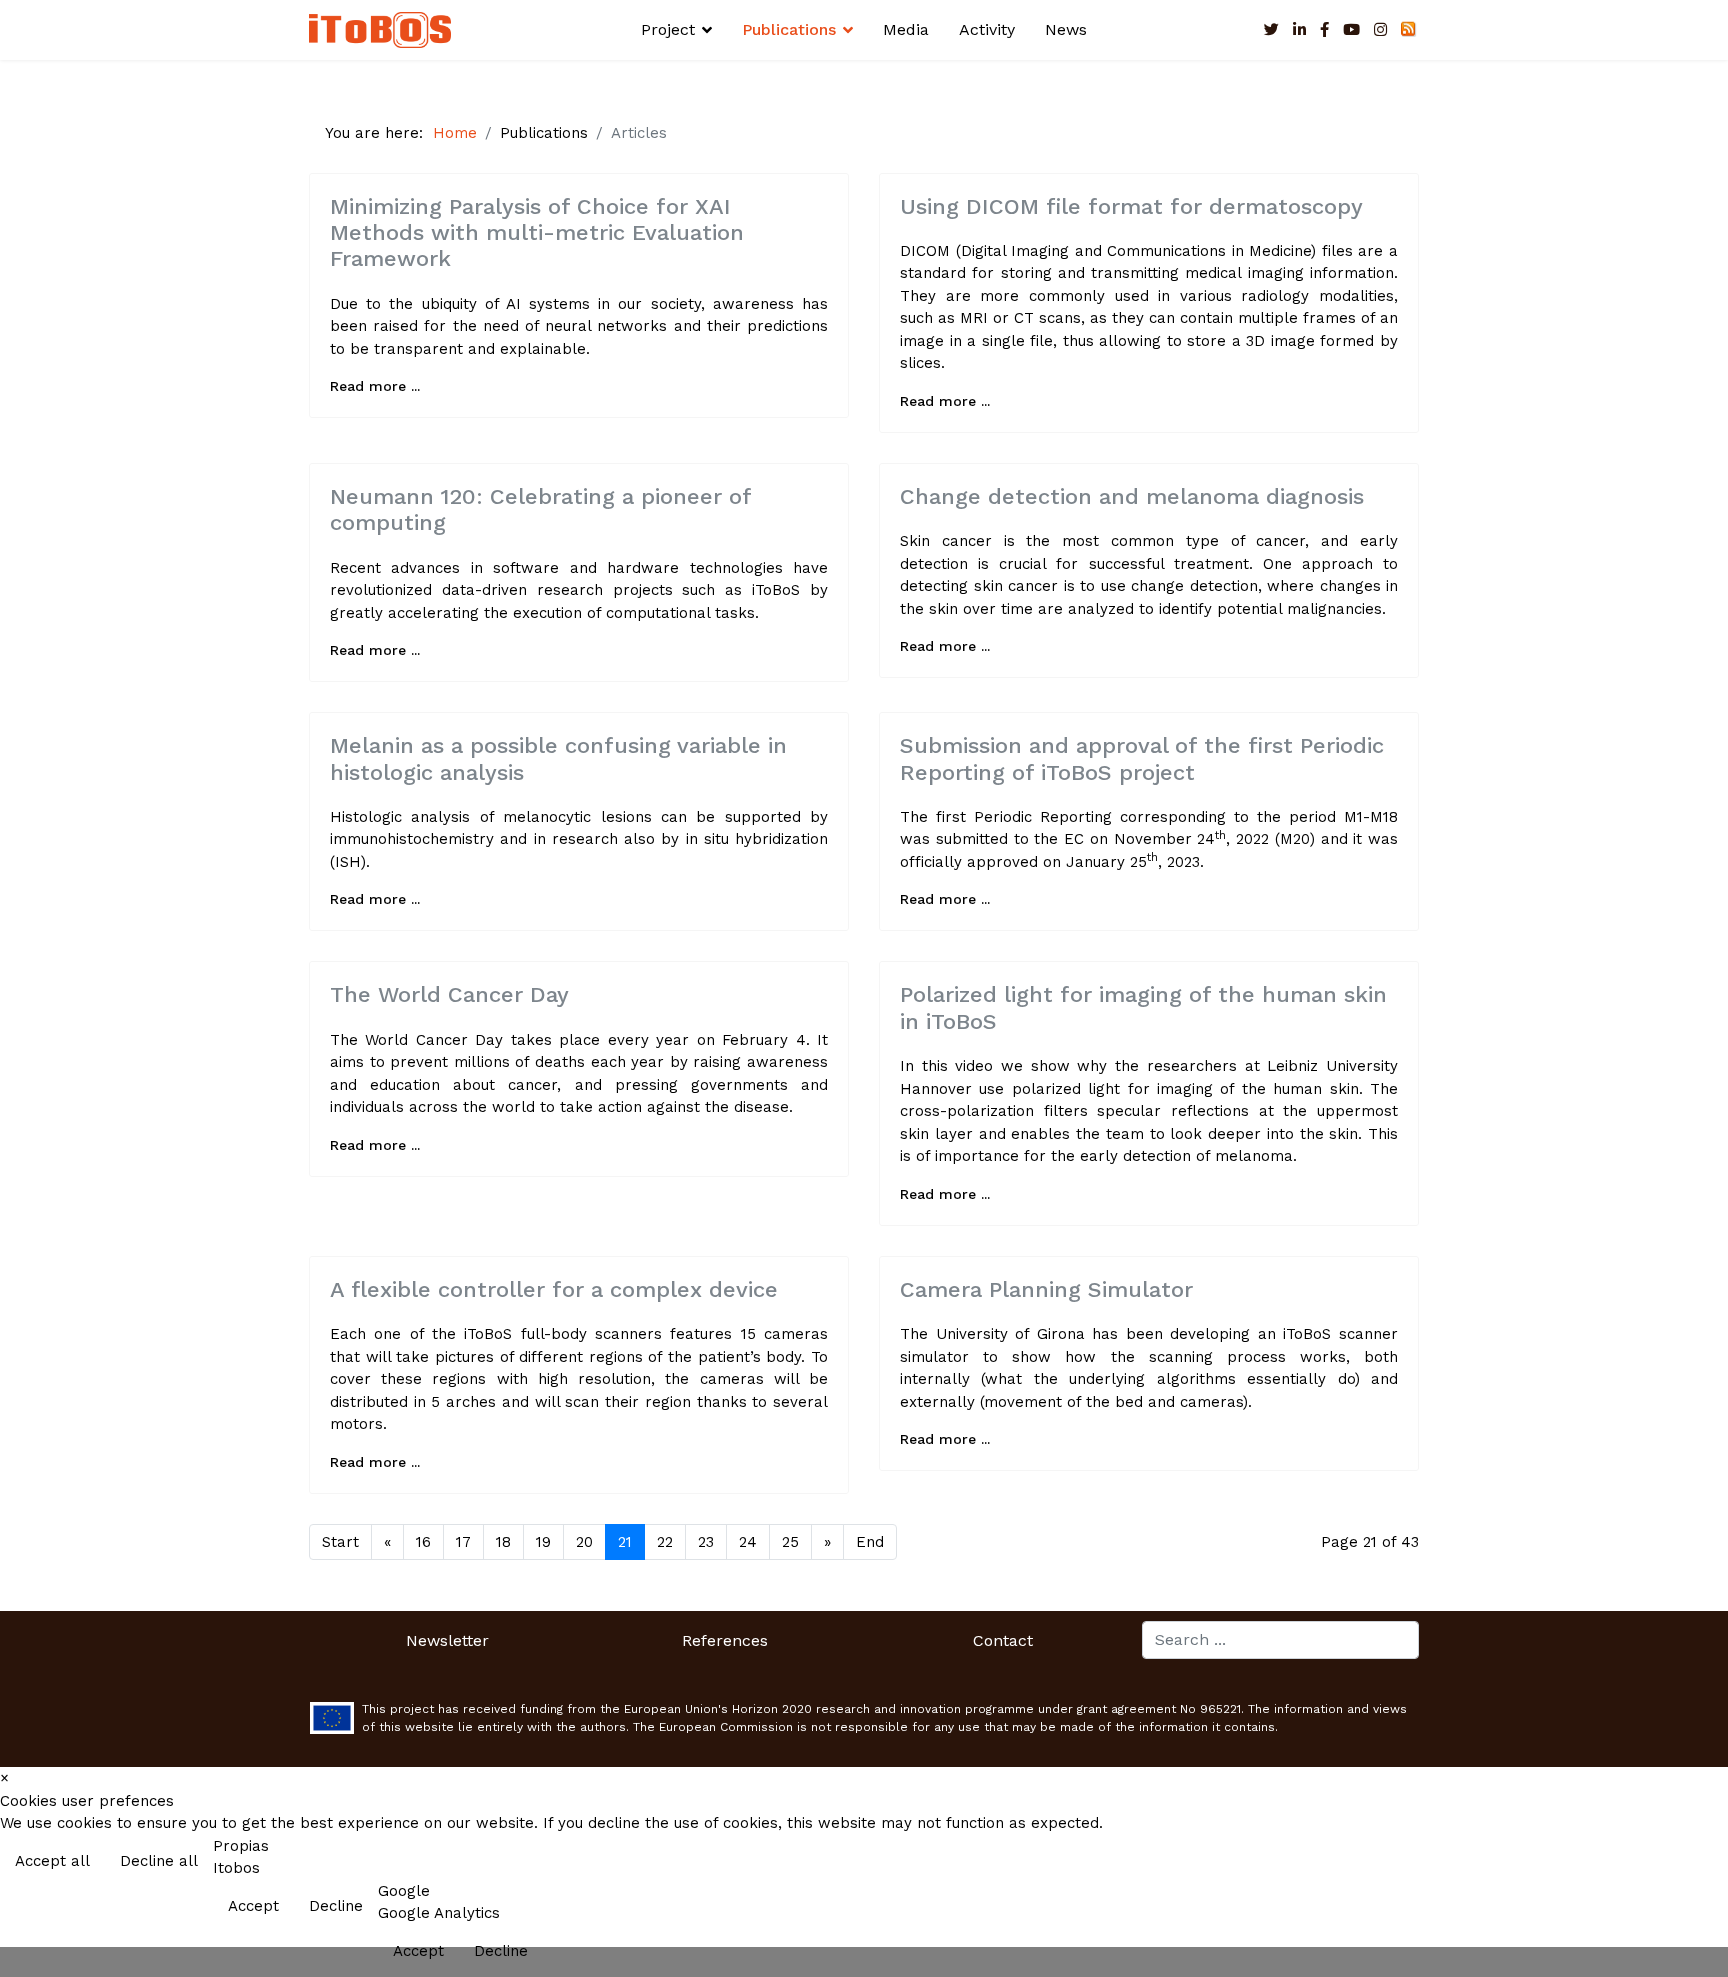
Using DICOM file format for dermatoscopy (1131, 206)
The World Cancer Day (449, 994)
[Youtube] (1351, 30)
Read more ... (375, 386)
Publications (789, 29)
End (870, 1542)
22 (665, 1542)
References (725, 1640)
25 (790, 1542)
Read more (1670, 1863)
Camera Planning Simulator (1046, 1289)
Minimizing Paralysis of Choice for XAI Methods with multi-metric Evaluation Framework (537, 233)
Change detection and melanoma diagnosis (1132, 496)
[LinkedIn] (1299, 30)
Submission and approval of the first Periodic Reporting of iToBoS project (1142, 758)
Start (340, 1542)
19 (543, 1542)
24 (748, 1542)
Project (668, 29)
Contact (1003, 1640)
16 (423, 1542)
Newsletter (447, 1640)
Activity (987, 29)
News (1066, 29)
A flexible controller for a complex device (554, 1289)
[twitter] (1271, 30)
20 (584, 1542)
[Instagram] (1380, 30)
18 (503, 1542)
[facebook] (1324, 30)
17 (463, 1542)
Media (906, 29)
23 (706, 1542)
